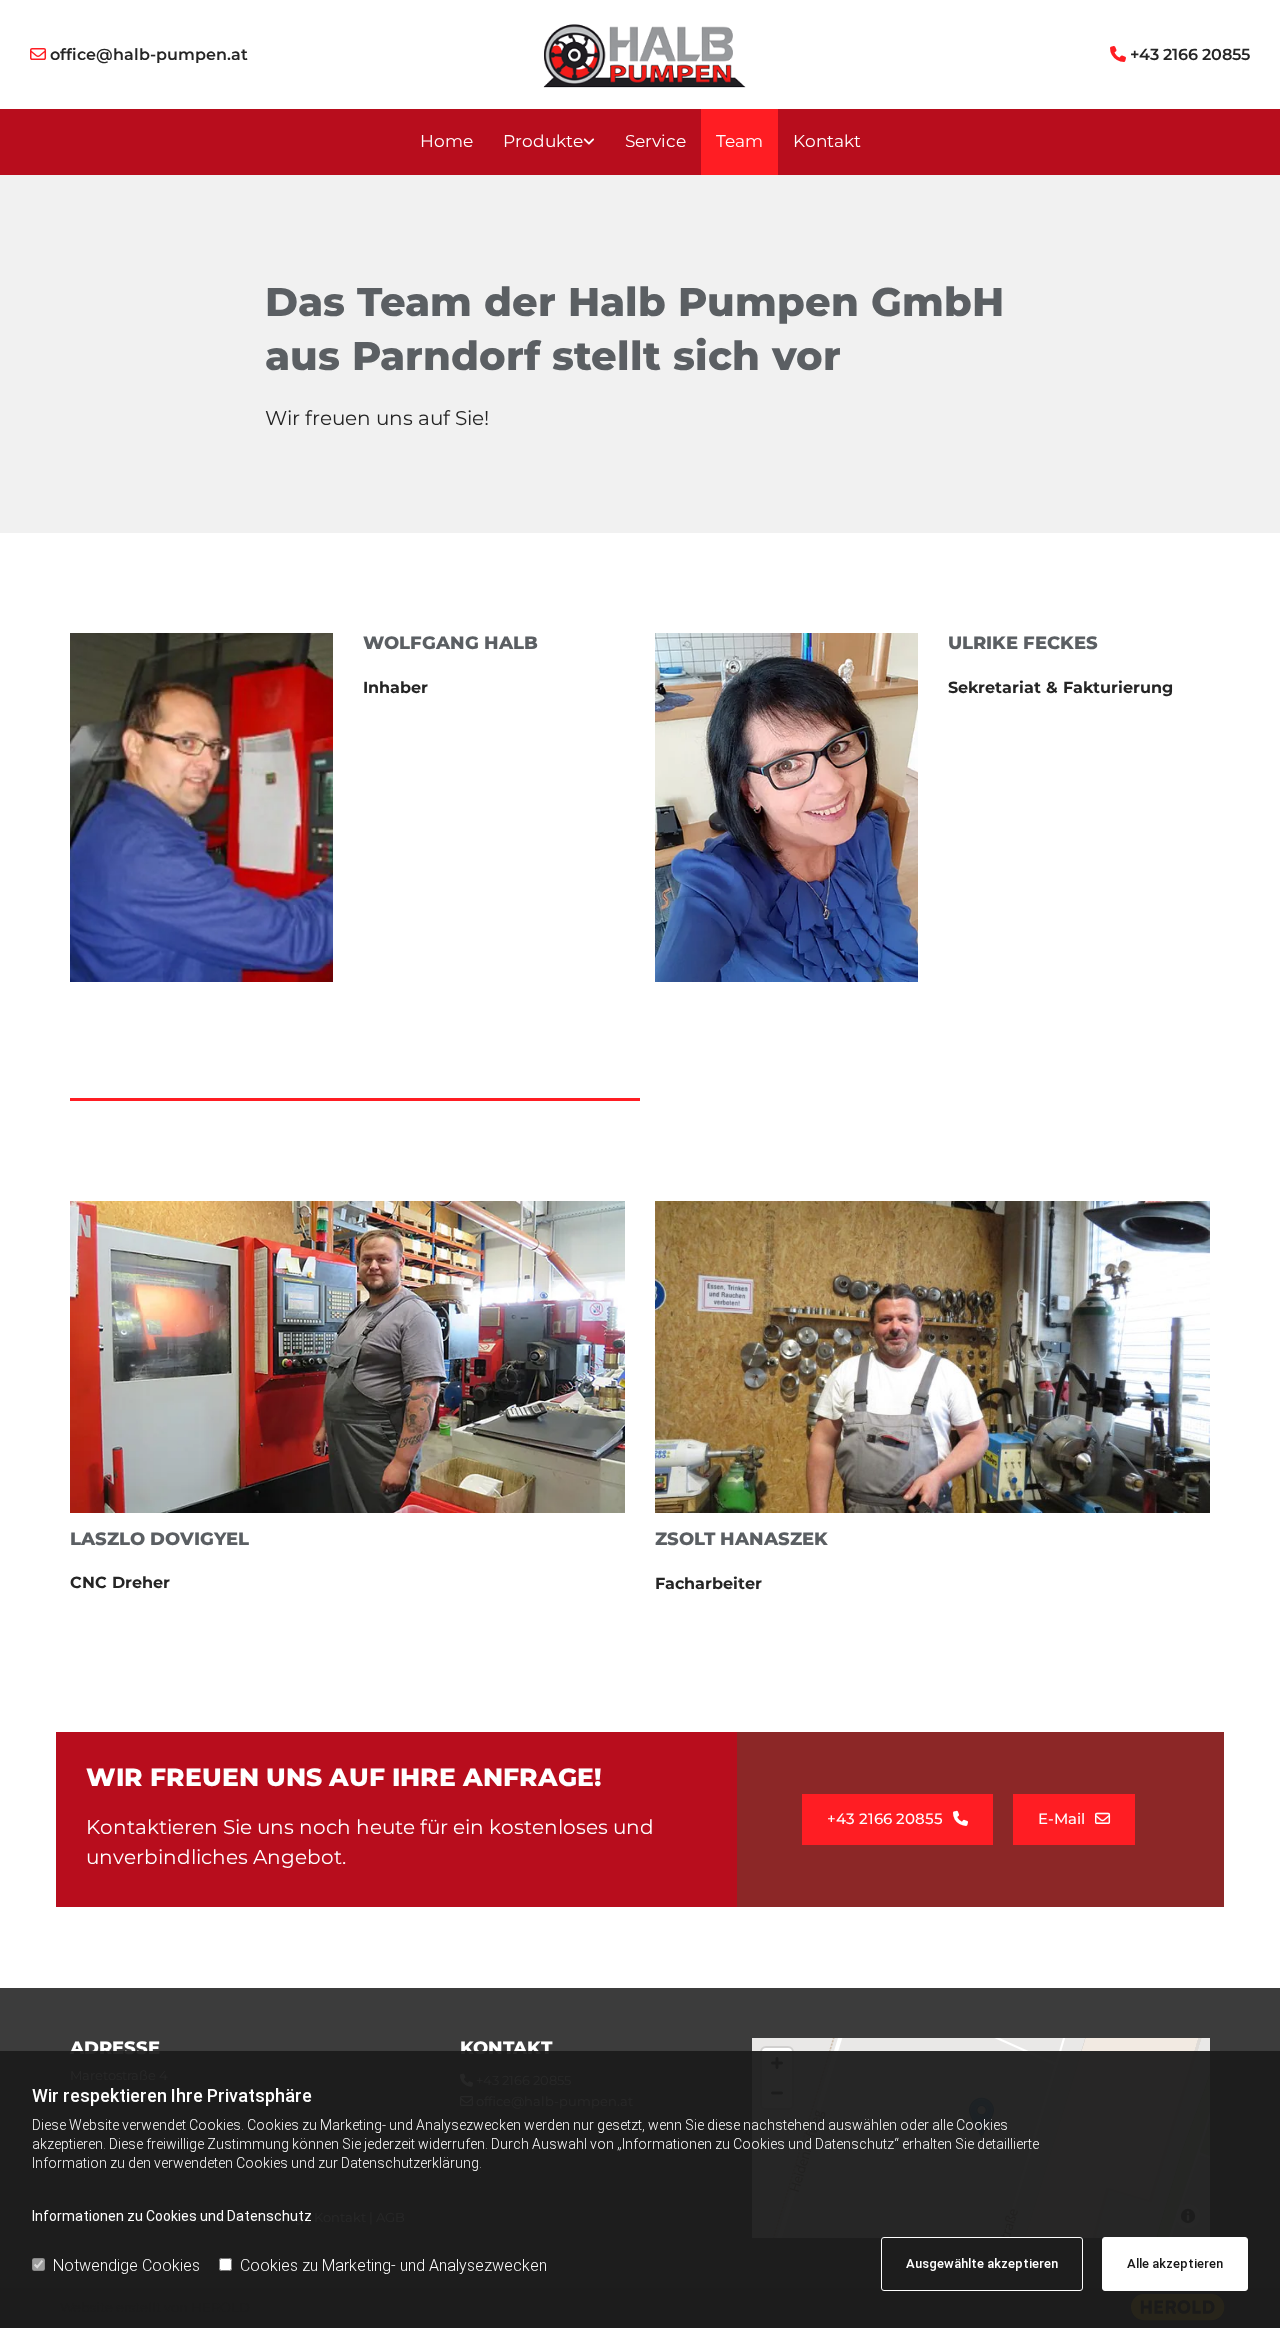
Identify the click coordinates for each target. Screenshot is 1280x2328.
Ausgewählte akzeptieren (982, 2263)
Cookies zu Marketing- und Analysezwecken (393, 2265)
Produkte (543, 141)
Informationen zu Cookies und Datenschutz (172, 2216)
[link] (549, 142)
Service (655, 141)
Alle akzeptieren (1175, 2263)
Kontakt (827, 141)
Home (446, 141)
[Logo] (640, 54)
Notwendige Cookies (126, 2265)
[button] (897, 1819)
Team (739, 141)
